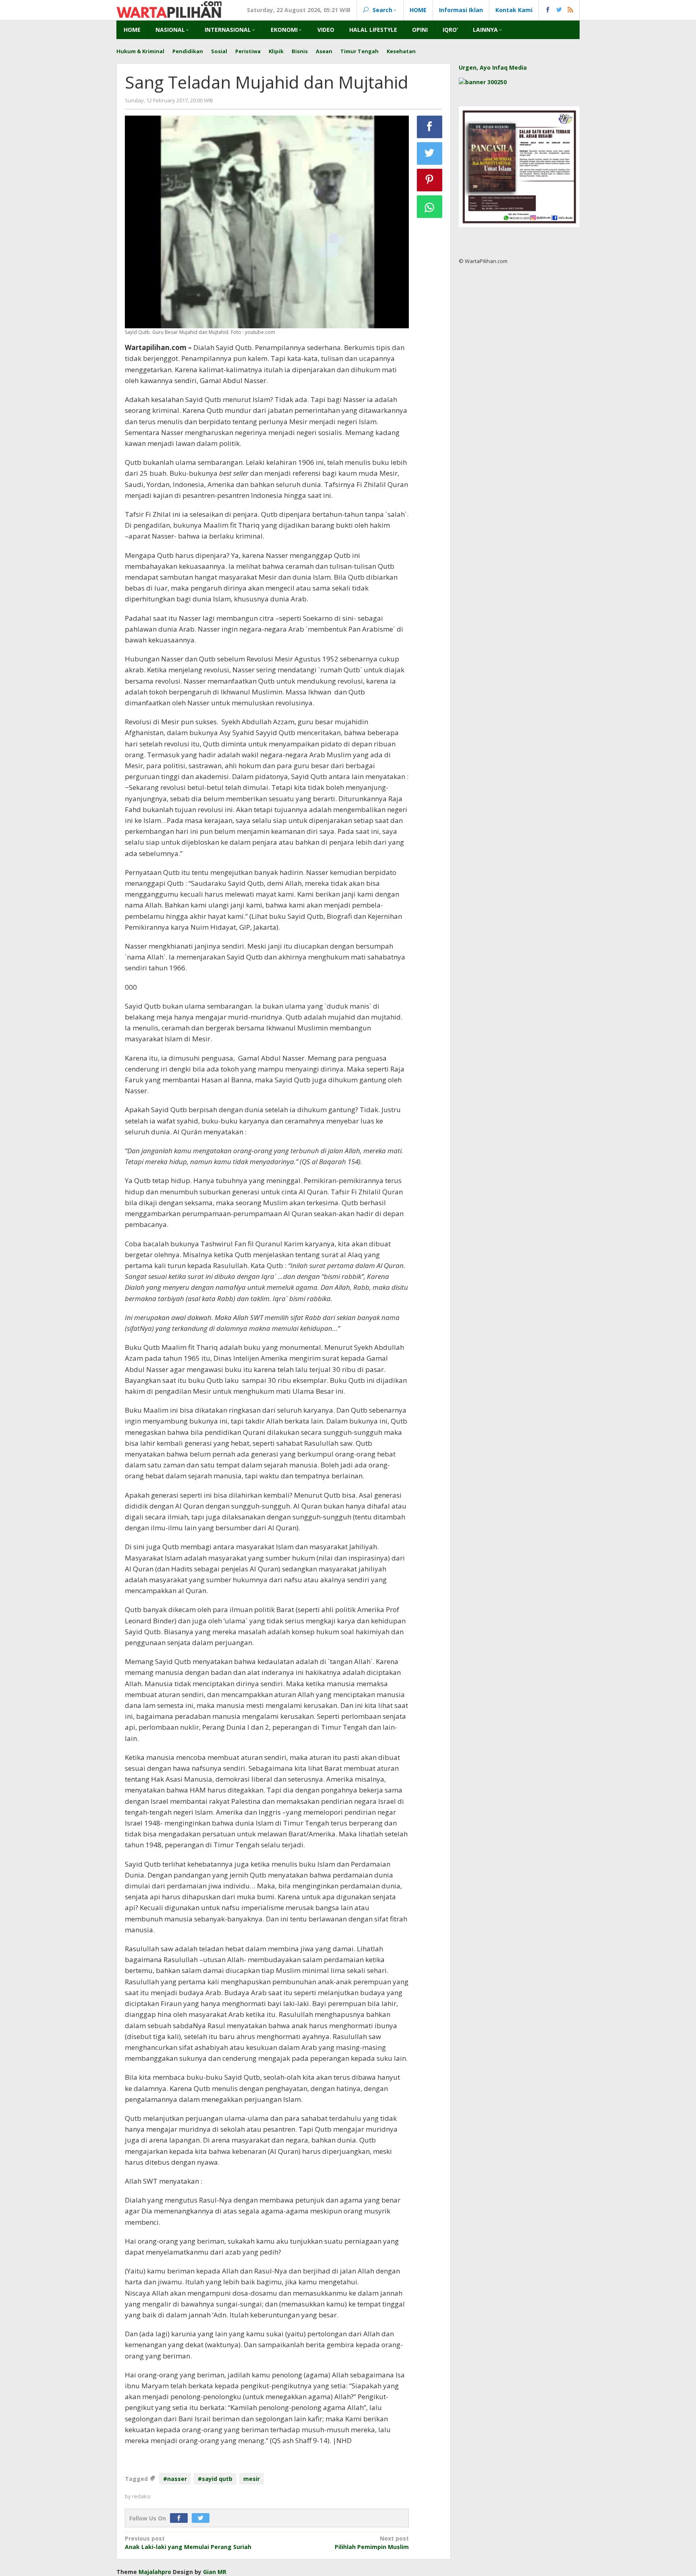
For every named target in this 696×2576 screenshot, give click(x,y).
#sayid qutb (215, 2479)
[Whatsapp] (430, 207)
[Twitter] (203, 2518)
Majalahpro (155, 2572)
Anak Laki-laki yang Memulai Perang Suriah (188, 2543)
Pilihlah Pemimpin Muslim (372, 2543)
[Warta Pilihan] (169, 9)
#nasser (175, 2479)
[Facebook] (181, 2518)
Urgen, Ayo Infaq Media (493, 67)
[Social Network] (559, 10)
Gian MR (215, 2572)
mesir (252, 2479)
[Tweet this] (430, 153)
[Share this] (430, 127)
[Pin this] (430, 180)
